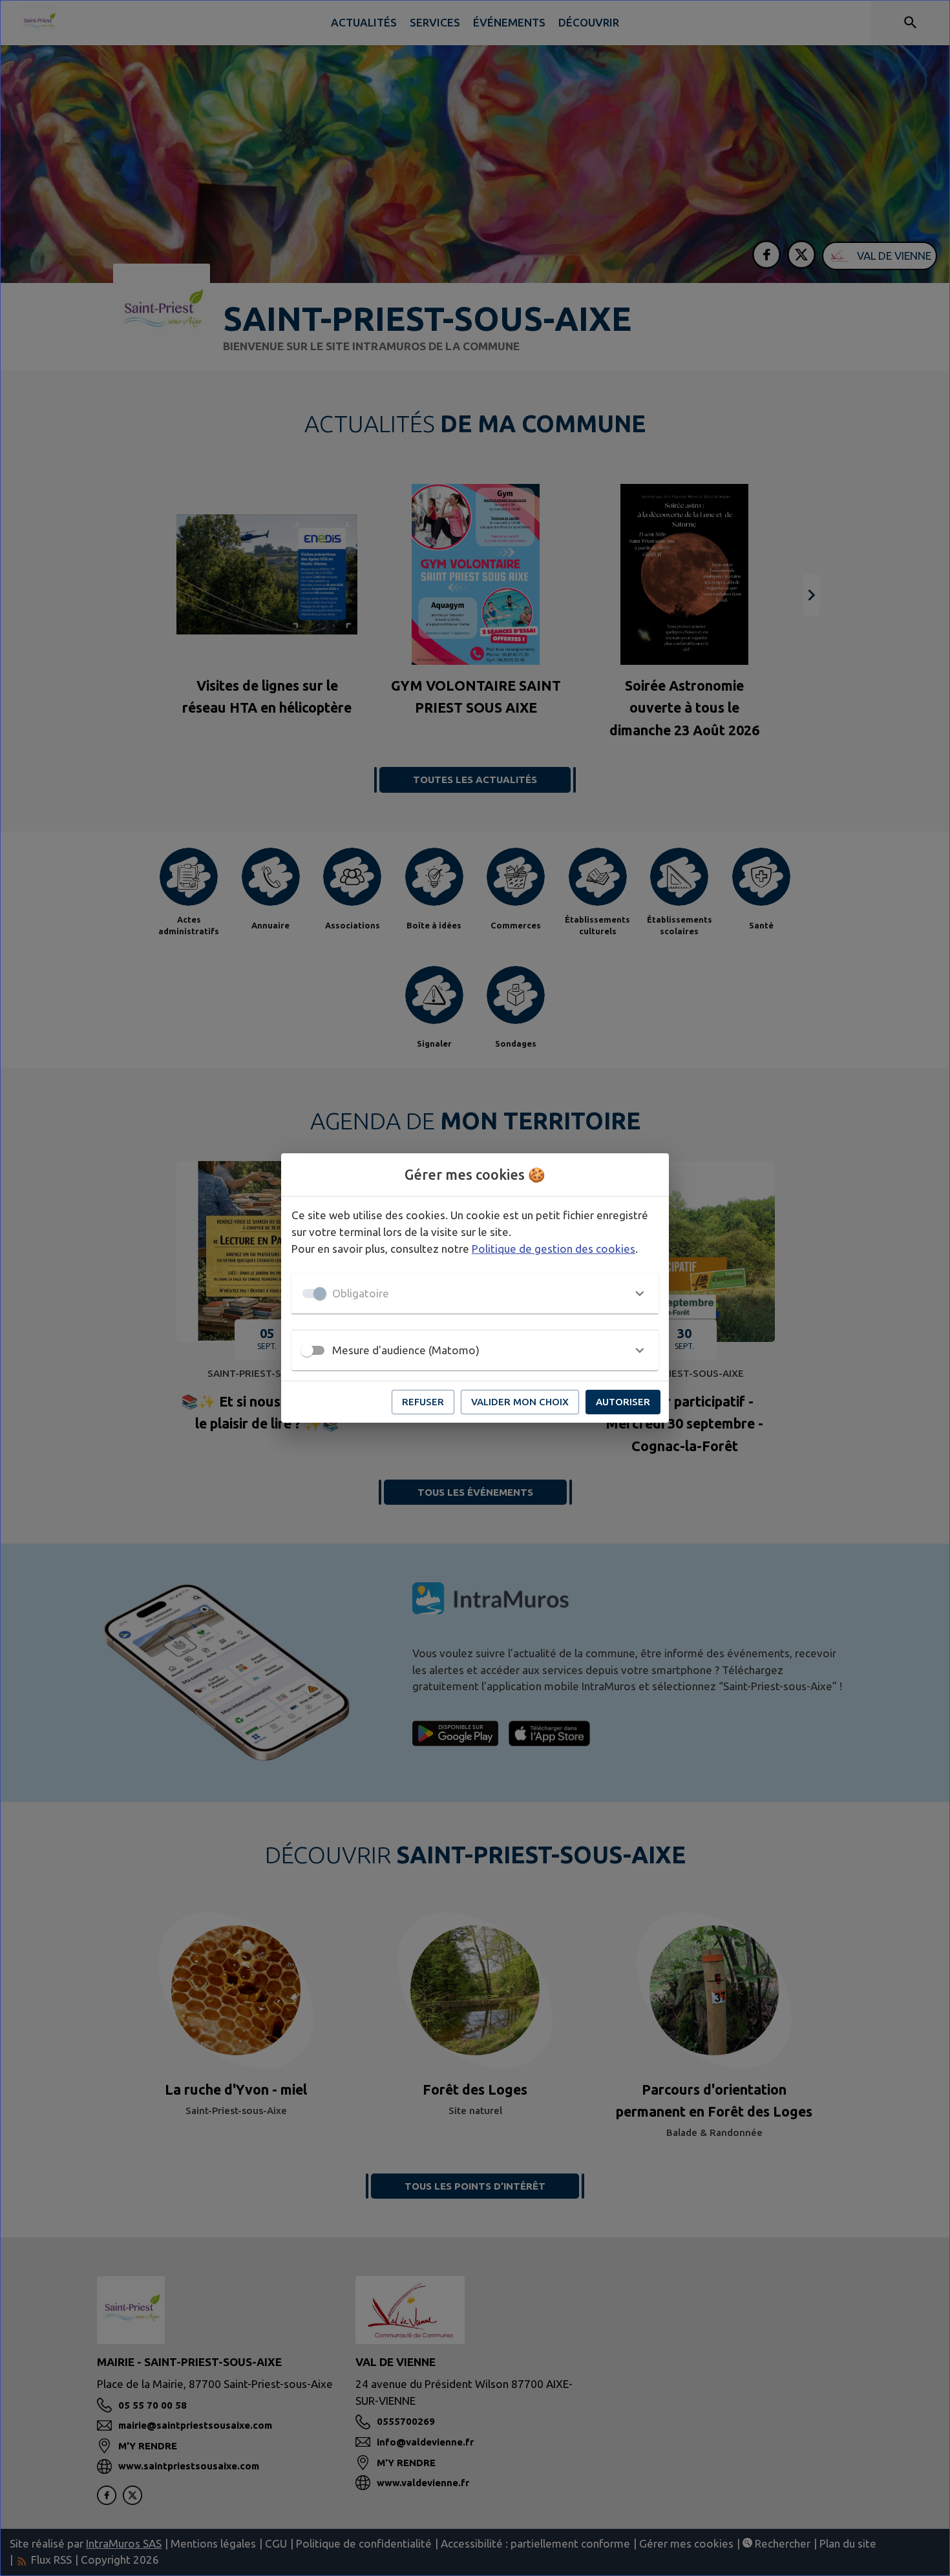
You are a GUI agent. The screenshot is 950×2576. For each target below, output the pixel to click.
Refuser (423, 1402)
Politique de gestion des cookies (554, 1249)
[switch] (307, 1350)
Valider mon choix (520, 1402)
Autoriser (623, 1402)
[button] (475, 1293)
